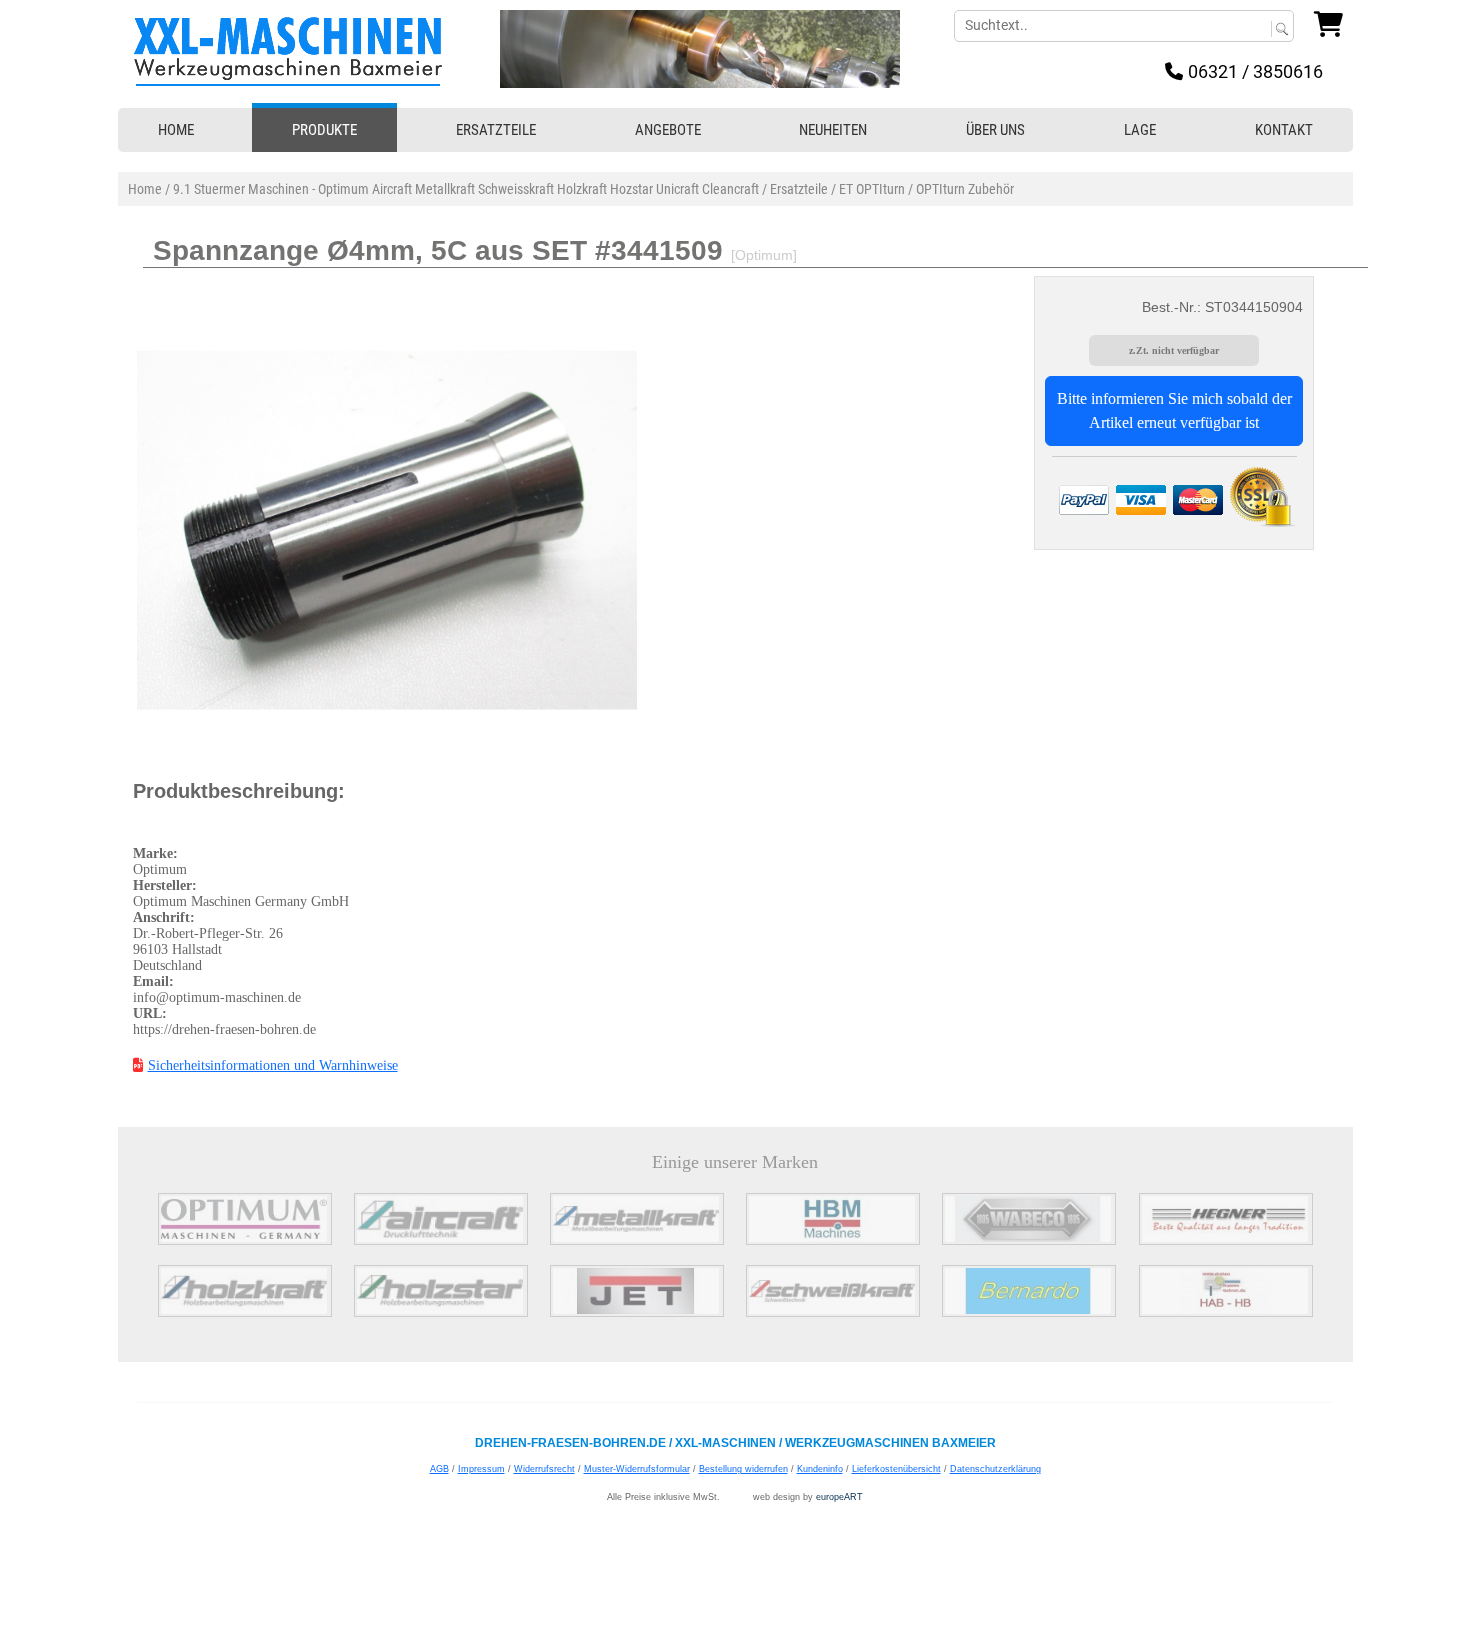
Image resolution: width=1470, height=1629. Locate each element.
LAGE (1140, 130)
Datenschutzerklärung (995, 1469)
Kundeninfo (820, 1469)
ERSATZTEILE (496, 130)
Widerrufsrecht (544, 1469)
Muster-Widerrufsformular (637, 1469)
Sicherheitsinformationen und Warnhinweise (273, 1065)
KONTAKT (1284, 130)
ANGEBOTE (668, 130)
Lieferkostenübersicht (896, 1469)
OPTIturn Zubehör (965, 189)
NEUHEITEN (833, 130)
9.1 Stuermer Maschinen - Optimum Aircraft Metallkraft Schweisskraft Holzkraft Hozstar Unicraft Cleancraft (466, 189)
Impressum (481, 1469)
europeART (839, 1497)
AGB (439, 1469)
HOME (176, 130)
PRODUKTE (324, 130)
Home (145, 189)
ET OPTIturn (872, 189)
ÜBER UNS (995, 130)
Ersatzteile (799, 189)
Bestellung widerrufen (743, 1469)
